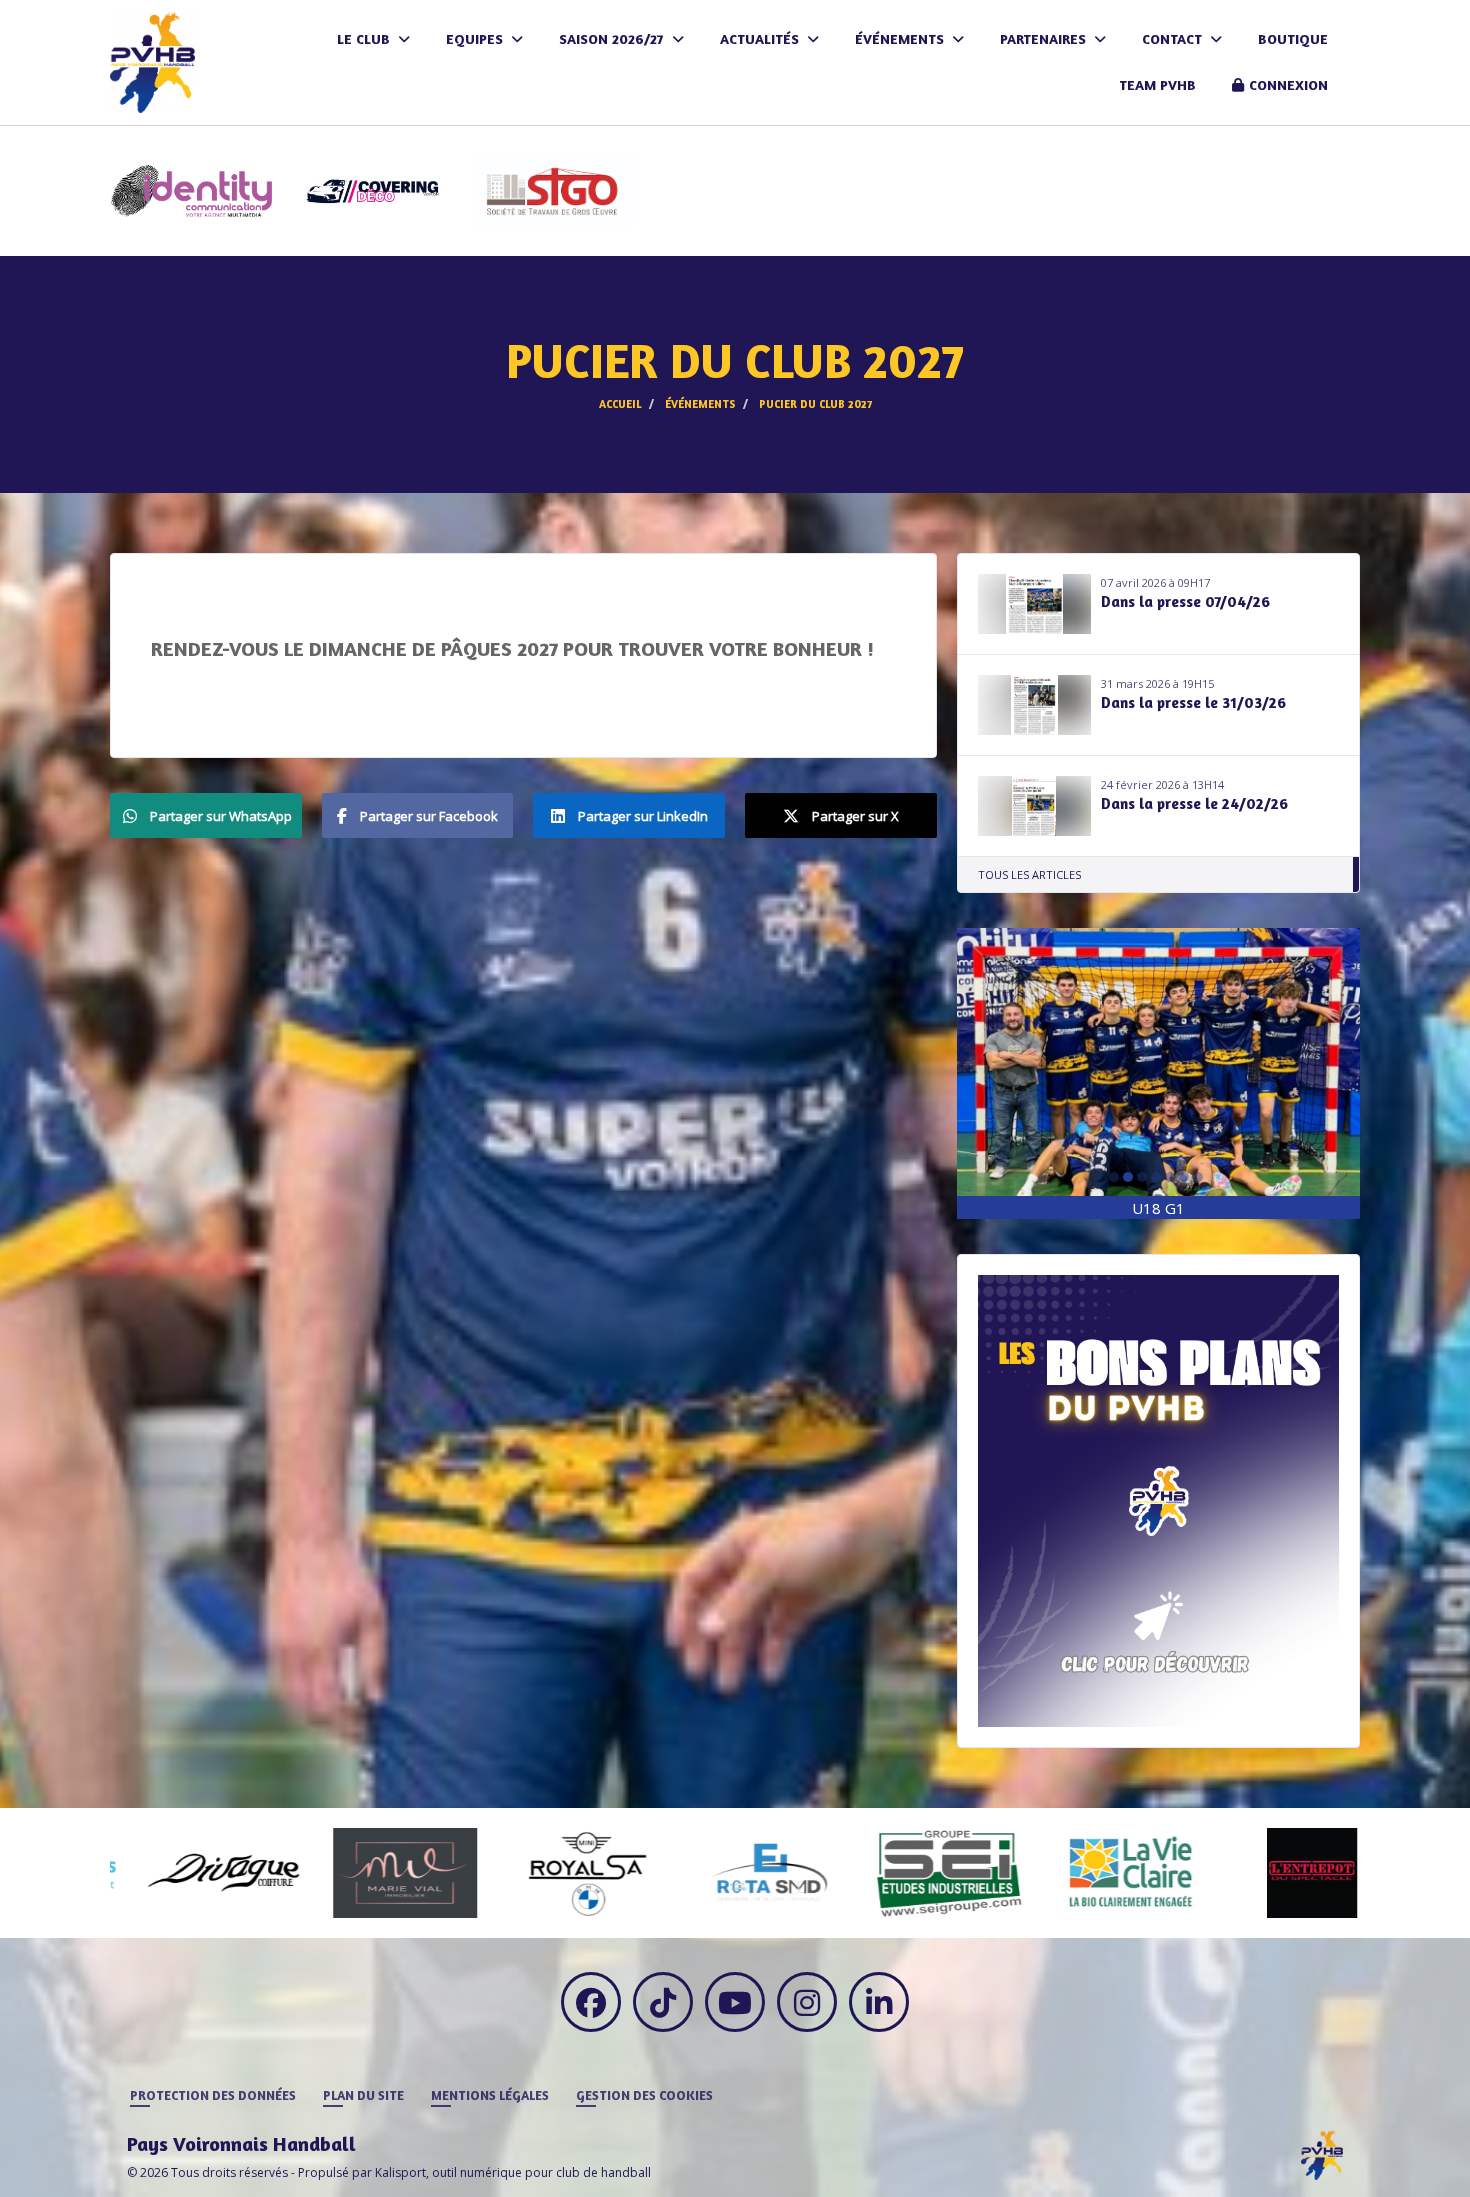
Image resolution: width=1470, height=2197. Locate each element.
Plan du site (363, 2095)
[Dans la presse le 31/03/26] (1035, 705)
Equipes (476, 38)
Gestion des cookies (644, 2095)
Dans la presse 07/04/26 (1185, 601)
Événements (901, 38)
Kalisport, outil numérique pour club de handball (513, 2172)
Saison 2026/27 (613, 38)
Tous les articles (1029, 874)
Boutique (1293, 38)
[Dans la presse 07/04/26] (1035, 604)
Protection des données (213, 2095)
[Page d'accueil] (1322, 2153)
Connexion (1288, 84)
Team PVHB (1157, 84)
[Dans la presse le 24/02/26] (1035, 806)
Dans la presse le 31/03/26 (1193, 702)
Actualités (761, 38)
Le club (365, 38)
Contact (1174, 38)
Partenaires (1045, 38)
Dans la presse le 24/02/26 (1194, 803)
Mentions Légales (490, 2095)
